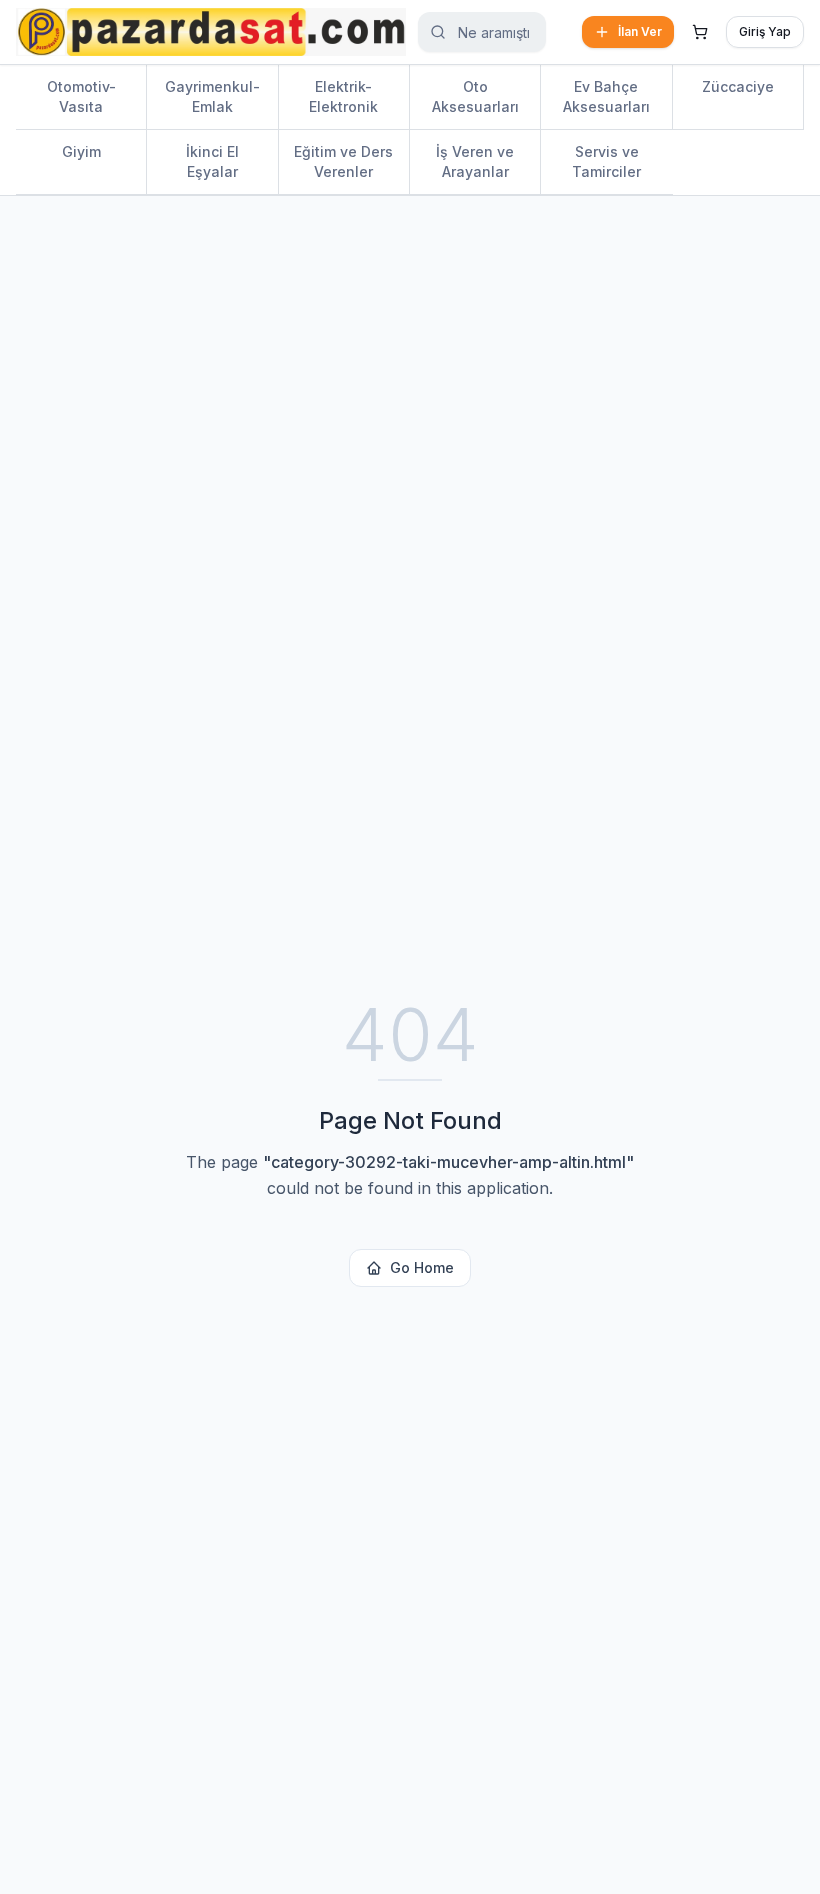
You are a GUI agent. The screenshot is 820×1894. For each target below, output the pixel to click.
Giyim (81, 151)
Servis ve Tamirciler (606, 161)
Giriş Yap (765, 31)
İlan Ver (640, 31)
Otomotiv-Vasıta (81, 96)
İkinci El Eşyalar (212, 161)
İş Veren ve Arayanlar (475, 161)
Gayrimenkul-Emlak (212, 96)
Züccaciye (738, 86)
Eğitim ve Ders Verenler (343, 161)
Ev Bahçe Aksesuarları (606, 96)
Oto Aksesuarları (475, 96)
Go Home (422, 1267)
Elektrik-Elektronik (343, 96)
